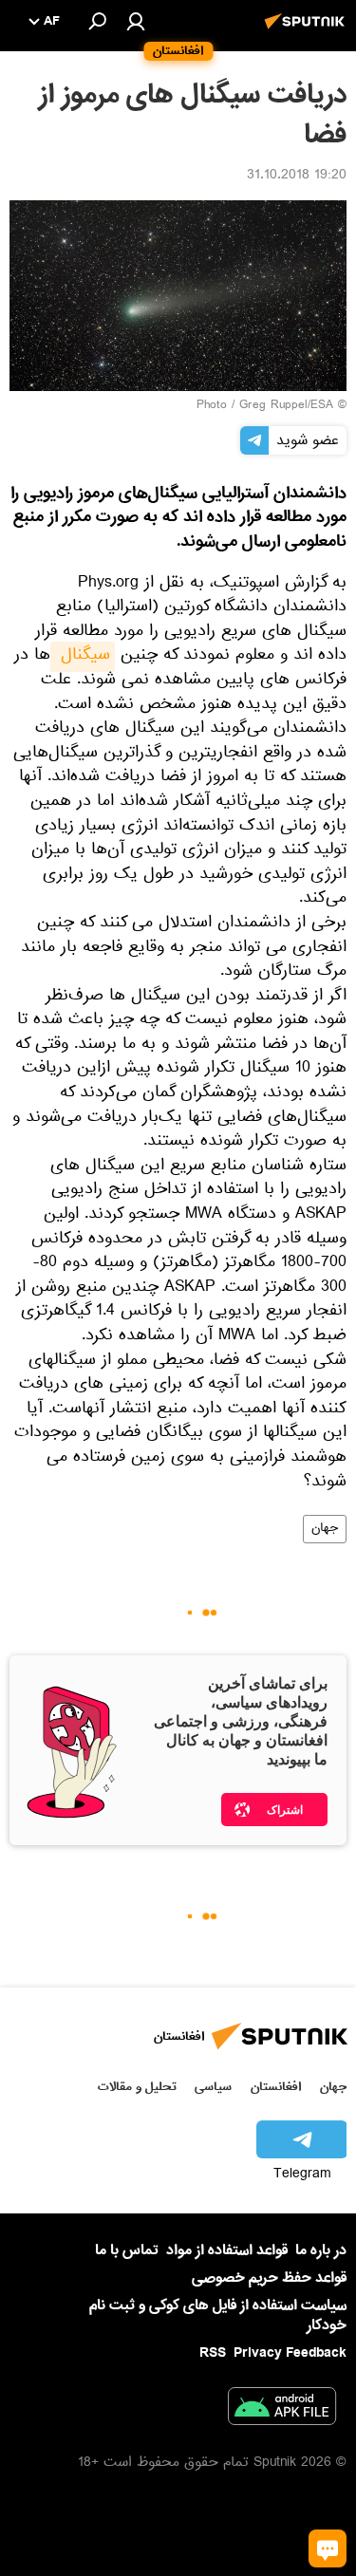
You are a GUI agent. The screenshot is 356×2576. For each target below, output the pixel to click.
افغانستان (276, 2087)
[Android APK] (282, 2410)
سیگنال (83, 657)
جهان (325, 1529)
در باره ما (321, 2250)
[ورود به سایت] (136, 21)
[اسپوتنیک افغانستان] (308, 31)
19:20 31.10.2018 (297, 177)
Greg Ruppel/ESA (286, 406)
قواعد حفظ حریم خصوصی (269, 2278)
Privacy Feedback (290, 2353)
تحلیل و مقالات (137, 2087)
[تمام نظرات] (328, 2548)
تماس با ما (127, 2251)
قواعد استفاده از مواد (227, 2250)
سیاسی (213, 2087)
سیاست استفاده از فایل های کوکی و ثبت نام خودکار (218, 2315)
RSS (213, 2353)
